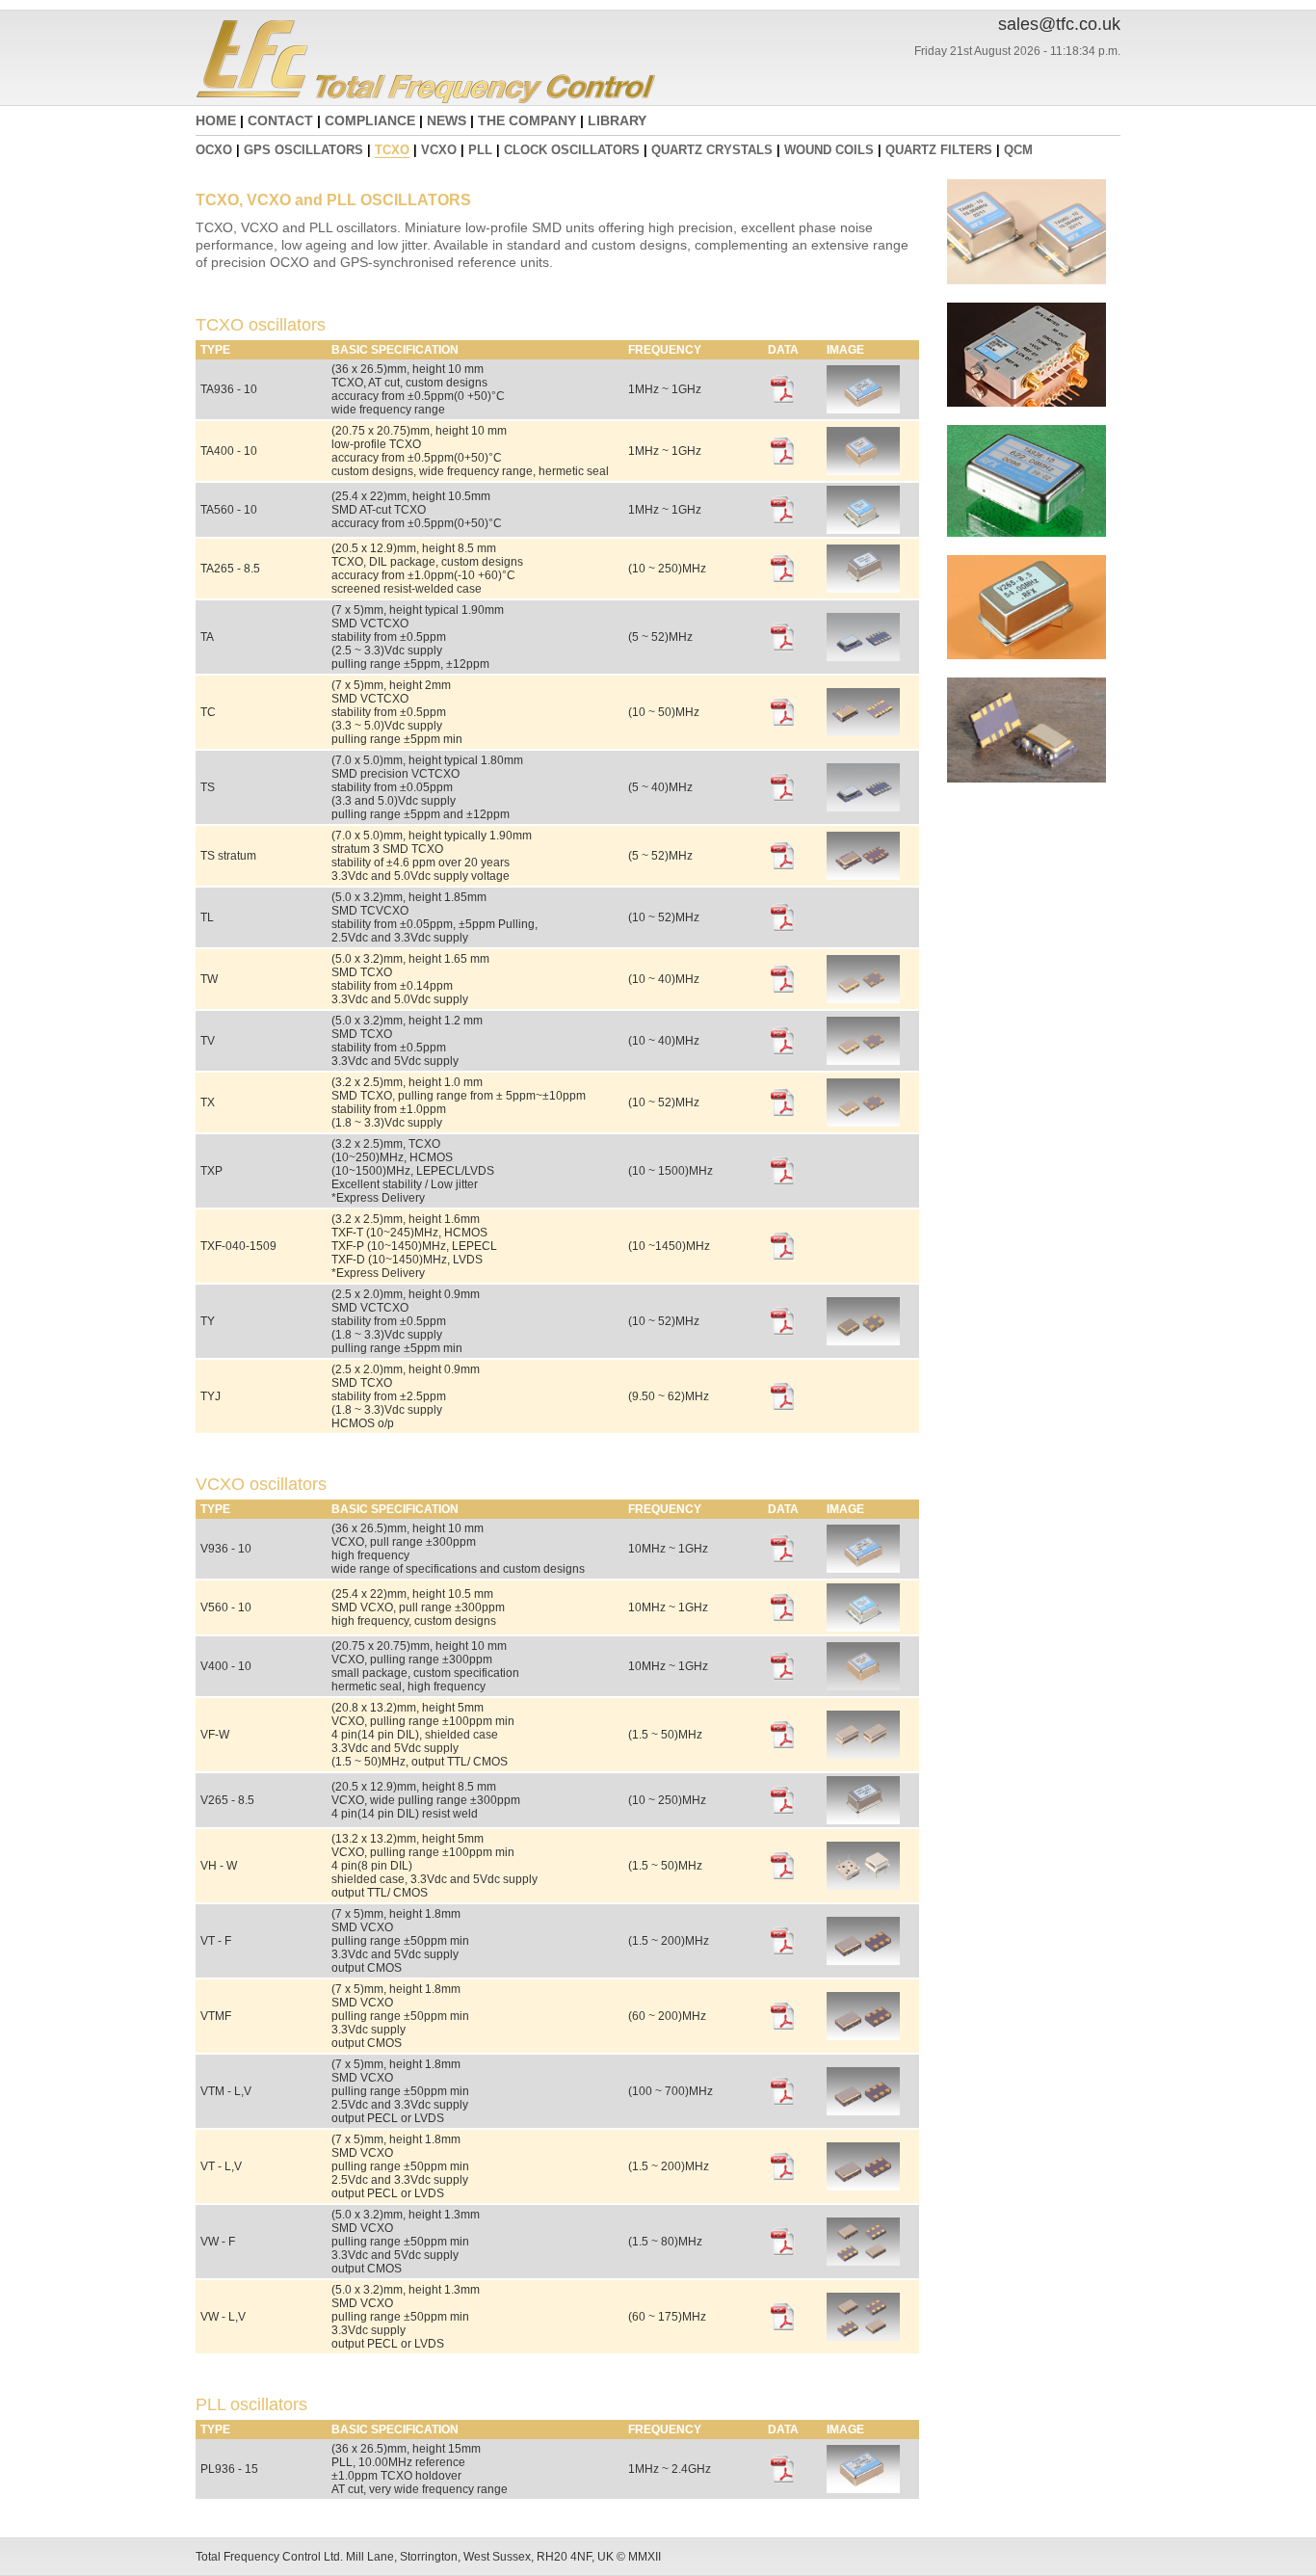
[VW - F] (863, 2262)
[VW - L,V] (863, 2337)
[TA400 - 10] (863, 471)
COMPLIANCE (370, 120)
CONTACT (280, 120)
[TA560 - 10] (863, 530)
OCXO (214, 150)
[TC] (863, 732)
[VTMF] (863, 2036)
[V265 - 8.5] (863, 1820)
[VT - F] (863, 1961)
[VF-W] (863, 1755)
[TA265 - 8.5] (863, 589)
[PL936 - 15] (863, 2489)
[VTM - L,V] (863, 2111)
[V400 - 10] (863, 1686)
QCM (1018, 150)
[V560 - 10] (863, 1628)
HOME (216, 120)
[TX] (863, 1123)
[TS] (863, 808)
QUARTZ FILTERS (939, 150)
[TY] (863, 1341)
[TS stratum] (863, 876)
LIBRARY (617, 120)
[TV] (863, 1061)
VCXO (439, 150)
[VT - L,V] (863, 2187)
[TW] (863, 999)
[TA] (863, 657)
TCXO (392, 150)
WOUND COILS (829, 150)
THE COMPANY (527, 120)
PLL (480, 150)
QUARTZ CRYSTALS (712, 150)
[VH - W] (863, 1886)
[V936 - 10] (863, 1569)
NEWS (447, 120)
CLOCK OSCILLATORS (572, 150)
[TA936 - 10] (863, 410)
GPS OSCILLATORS (303, 150)
